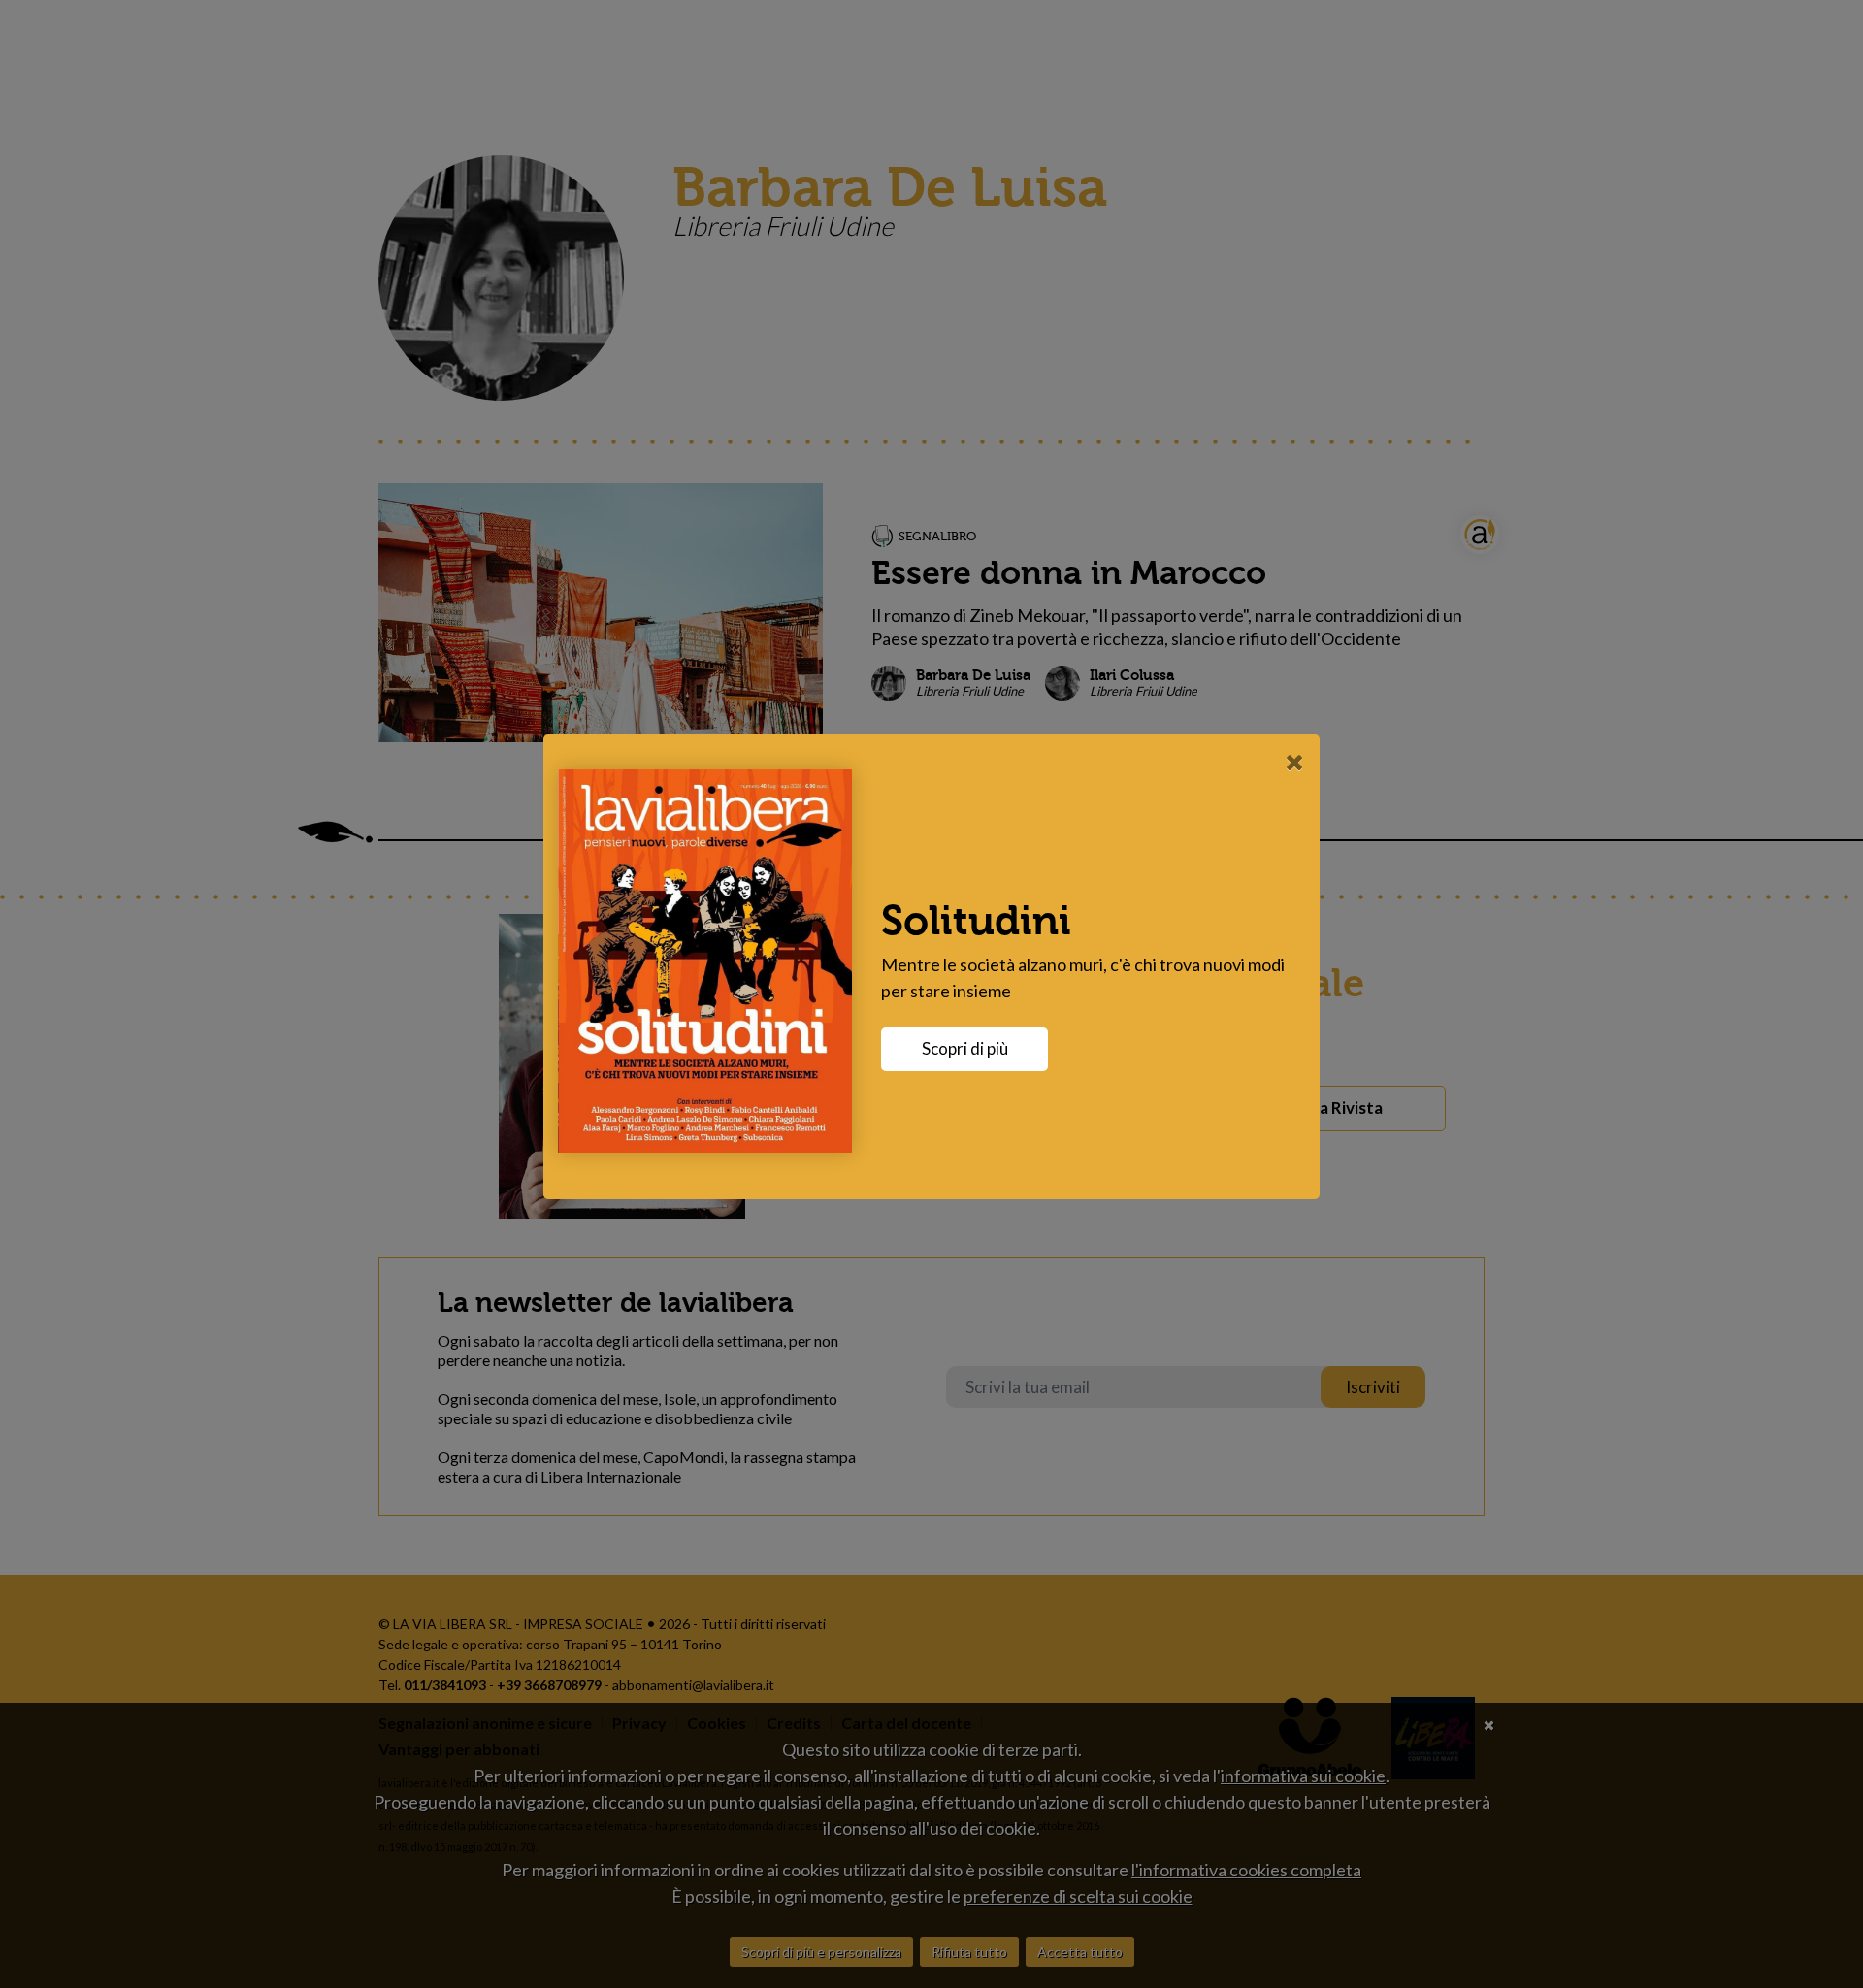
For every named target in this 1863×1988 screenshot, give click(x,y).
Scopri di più (965, 1048)
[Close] (1295, 762)
